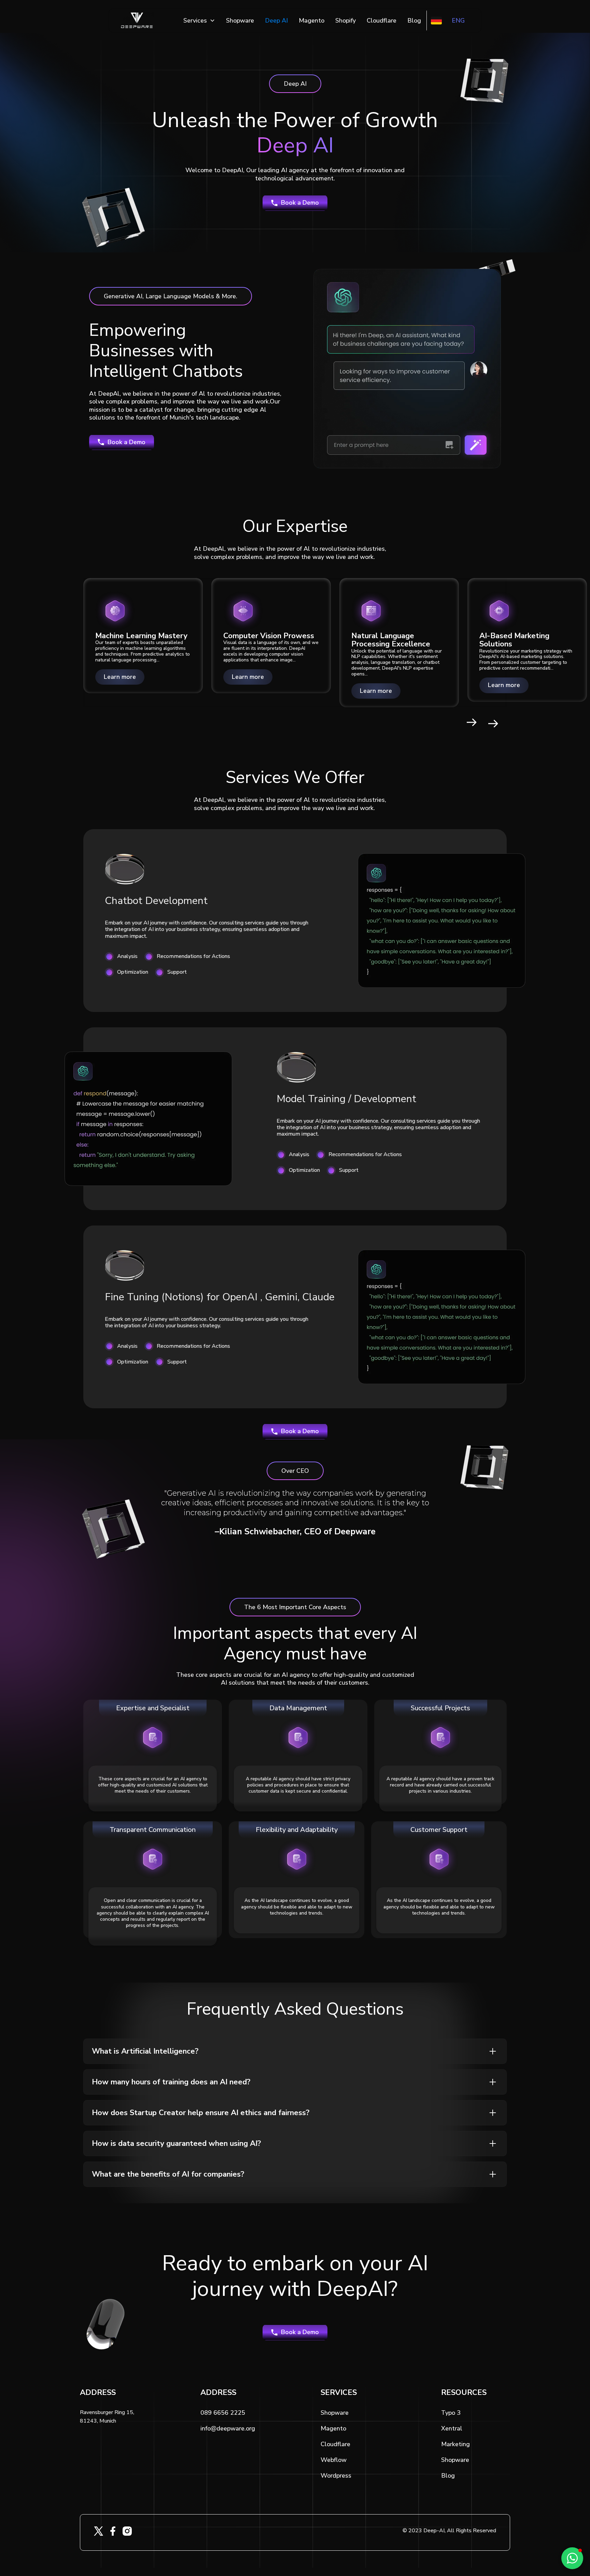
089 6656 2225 (223, 2413)
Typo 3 (451, 2413)
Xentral (452, 2428)
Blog (414, 20)
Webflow (334, 2460)
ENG (458, 20)
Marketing (455, 2444)
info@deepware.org (228, 2428)
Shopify (346, 20)
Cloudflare (382, 20)
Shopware (240, 20)
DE (437, 20)
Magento (312, 20)
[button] (199, 20)
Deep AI (276, 20)
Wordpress (336, 2476)
